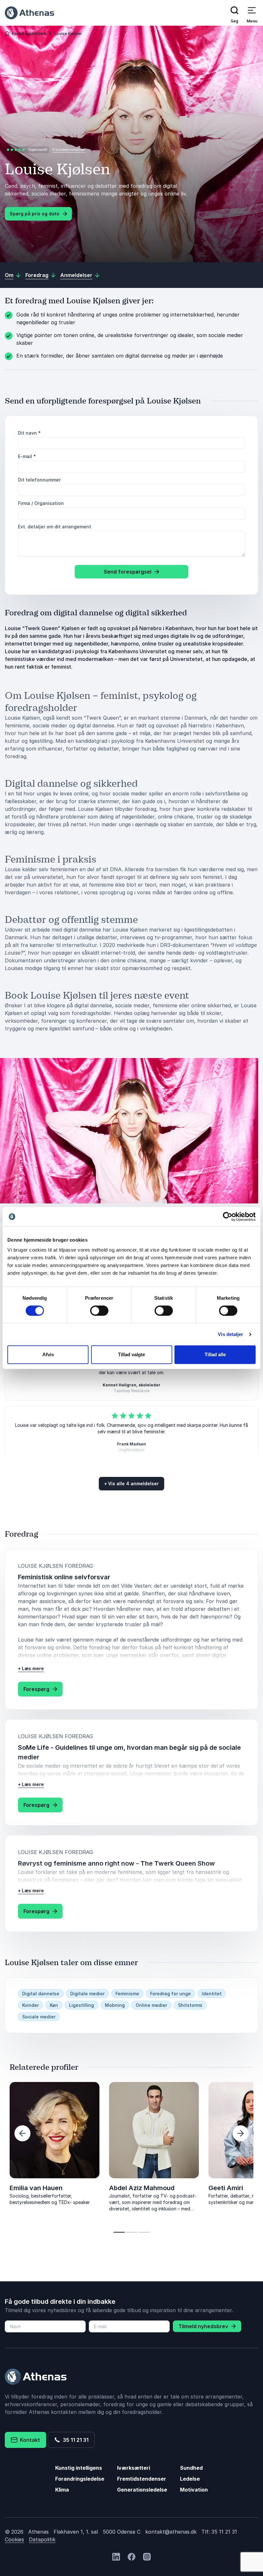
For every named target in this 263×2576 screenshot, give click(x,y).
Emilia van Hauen (36, 2188)
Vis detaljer (230, 1334)
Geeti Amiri (226, 2188)
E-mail (27, 456)
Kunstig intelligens (79, 2468)
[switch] (99, 1311)
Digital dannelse (41, 1994)
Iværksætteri (134, 2468)
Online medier (151, 2005)
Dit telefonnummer (39, 480)
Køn (54, 2005)
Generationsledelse (142, 2490)
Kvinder (30, 2005)
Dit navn (29, 433)
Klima (62, 2490)
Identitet (212, 1994)
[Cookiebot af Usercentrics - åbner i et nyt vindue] (228, 1217)
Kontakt (29, 2440)
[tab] (119, 2232)
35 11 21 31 (74, 2440)
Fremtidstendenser (142, 2479)
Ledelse (190, 2479)
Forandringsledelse (80, 2479)
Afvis (48, 1354)
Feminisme (127, 1994)
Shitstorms (190, 2005)
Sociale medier (39, 2017)
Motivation (194, 2490)
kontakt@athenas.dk (171, 2532)
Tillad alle (215, 1354)
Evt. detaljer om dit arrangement (55, 527)
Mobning (115, 2005)
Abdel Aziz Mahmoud (142, 2188)
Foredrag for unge (170, 1994)
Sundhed (191, 2468)
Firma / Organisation (41, 503)
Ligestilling (81, 2005)
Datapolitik (42, 2539)
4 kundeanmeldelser (69, 150)
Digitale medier (87, 1994)
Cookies (14, 2539)
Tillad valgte (131, 1354)
